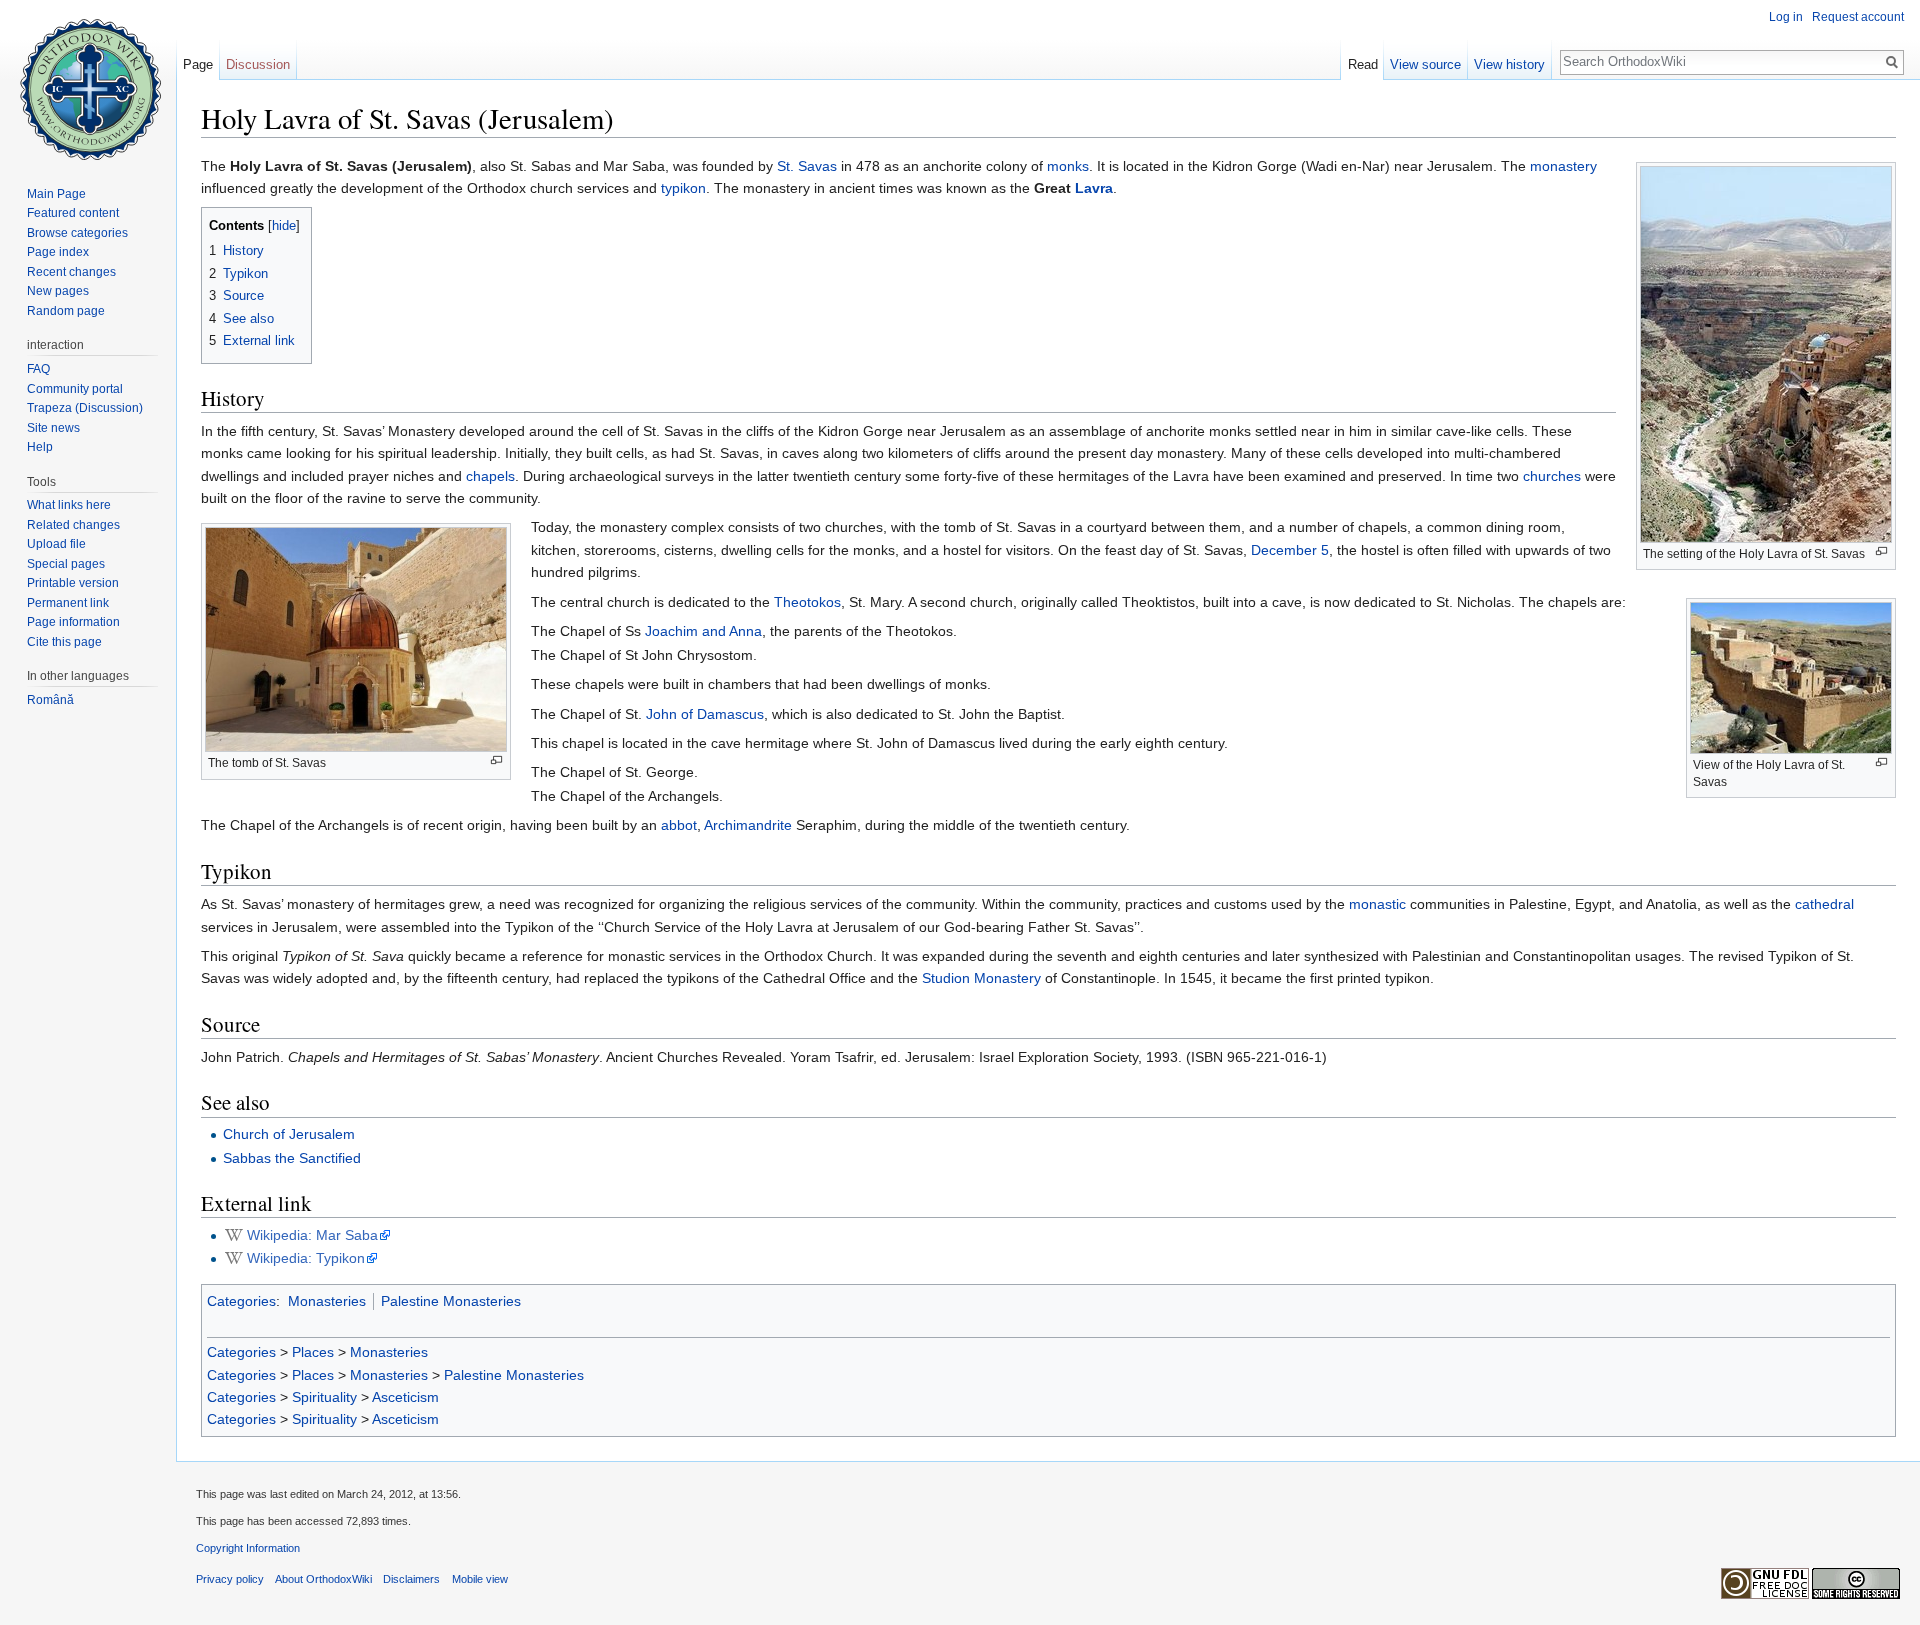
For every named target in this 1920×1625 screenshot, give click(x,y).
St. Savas (807, 166)
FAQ (38, 369)
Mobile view (480, 1579)
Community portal (75, 389)
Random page (66, 311)
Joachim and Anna (703, 631)
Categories (241, 1301)
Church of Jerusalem (289, 1134)
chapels (490, 476)
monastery (1563, 166)
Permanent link (68, 603)
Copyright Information (248, 1548)
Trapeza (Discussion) (85, 408)
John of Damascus (705, 714)
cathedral (1824, 904)
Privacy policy (230, 1579)
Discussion (258, 64)
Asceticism (405, 1397)
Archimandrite (748, 825)
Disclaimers (411, 1579)
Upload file (56, 544)
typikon (683, 188)
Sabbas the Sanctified (292, 1158)
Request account (1858, 17)
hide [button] (284, 226)
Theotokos (807, 602)
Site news (53, 428)
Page (198, 64)
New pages (58, 291)
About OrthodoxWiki (323, 1579)
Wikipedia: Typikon (306, 1258)
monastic (1377, 904)
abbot (679, 825)
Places (313, 1352)
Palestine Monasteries (451, 1301)
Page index (58, 252)
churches (1552, 476)
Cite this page (64, 642)
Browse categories (77, 233)
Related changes (73, 525)
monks (1068, 166)
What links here (69, 505)
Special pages (66, 564)
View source (1425, 64)
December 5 (1290, 550)
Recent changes (71, 272)
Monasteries (327, 1301)
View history (1509, 64)
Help (40, 447)
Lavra (1094, 188)
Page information (73, 622)
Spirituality (324, 1397)
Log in (1786, 17)
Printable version (73, 583)
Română (50, 700)
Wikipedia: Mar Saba (312, 1235)
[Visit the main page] (88, 80)
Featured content (73, 213)
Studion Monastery (981, 978)
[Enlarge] (1881, 551)
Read (1363, 64)
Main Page (56, 194)
